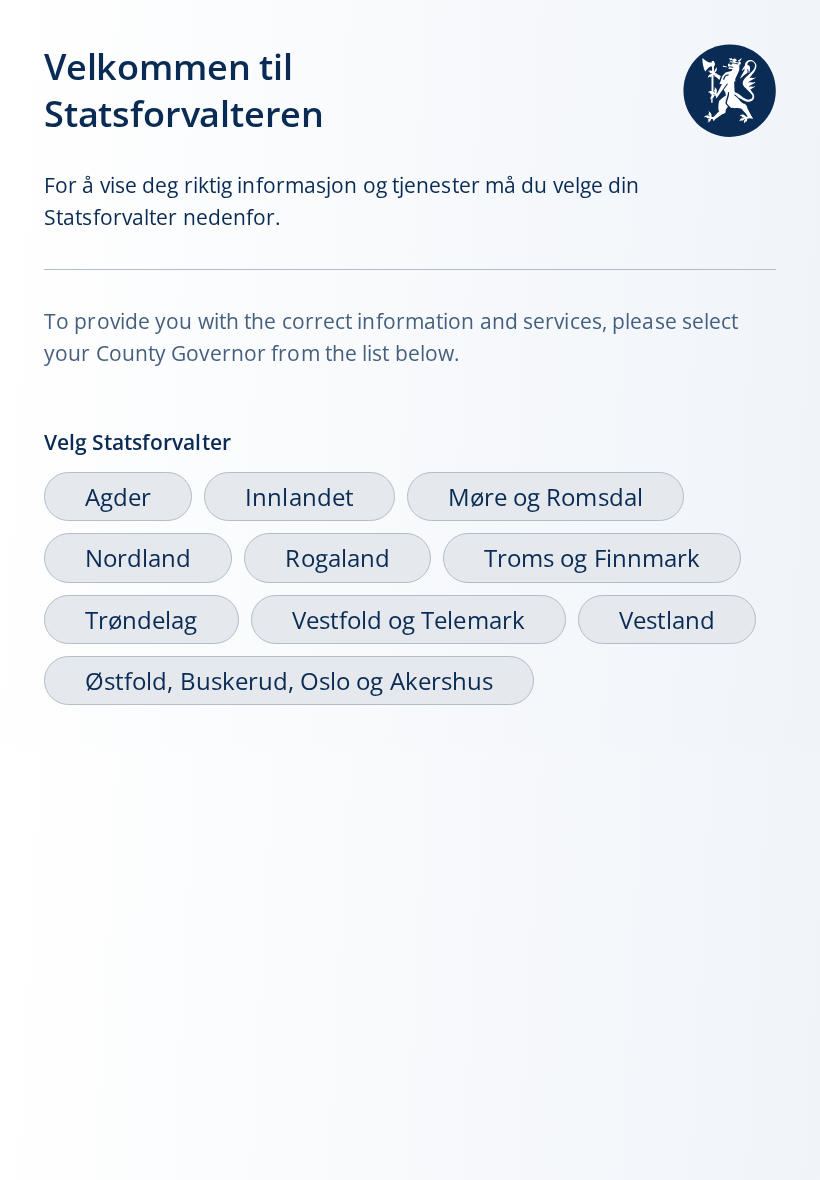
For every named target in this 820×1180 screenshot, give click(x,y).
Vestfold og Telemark (408, 619)
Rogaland (337, 557)
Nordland (138, 557)
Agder (118, 496)
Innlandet (299, 496)
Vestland (667, 619)
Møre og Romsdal (545, 496)
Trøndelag (141, 619)
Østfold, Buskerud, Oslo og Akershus (289, 680)
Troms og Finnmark (592, 557)
